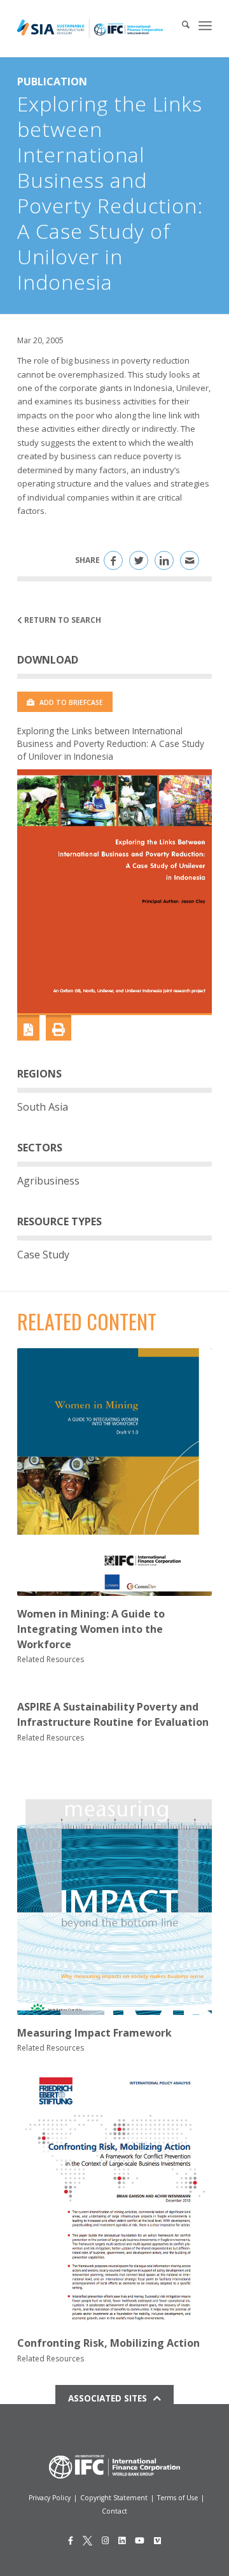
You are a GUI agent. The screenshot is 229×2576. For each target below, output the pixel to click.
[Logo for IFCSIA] (90, 29)
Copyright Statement (114, 2498)
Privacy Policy (50, 2498)
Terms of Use (177, 2498)
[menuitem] (179, 25)
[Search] (179, 25)
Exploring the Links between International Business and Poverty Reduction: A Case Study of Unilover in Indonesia (111, 744)
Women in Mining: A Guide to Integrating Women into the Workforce (91, 1629)
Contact (114, 2511)
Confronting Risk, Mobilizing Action (108, 2343)
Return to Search (62, 620)
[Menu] (205, 25)
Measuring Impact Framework (94, 2033)
